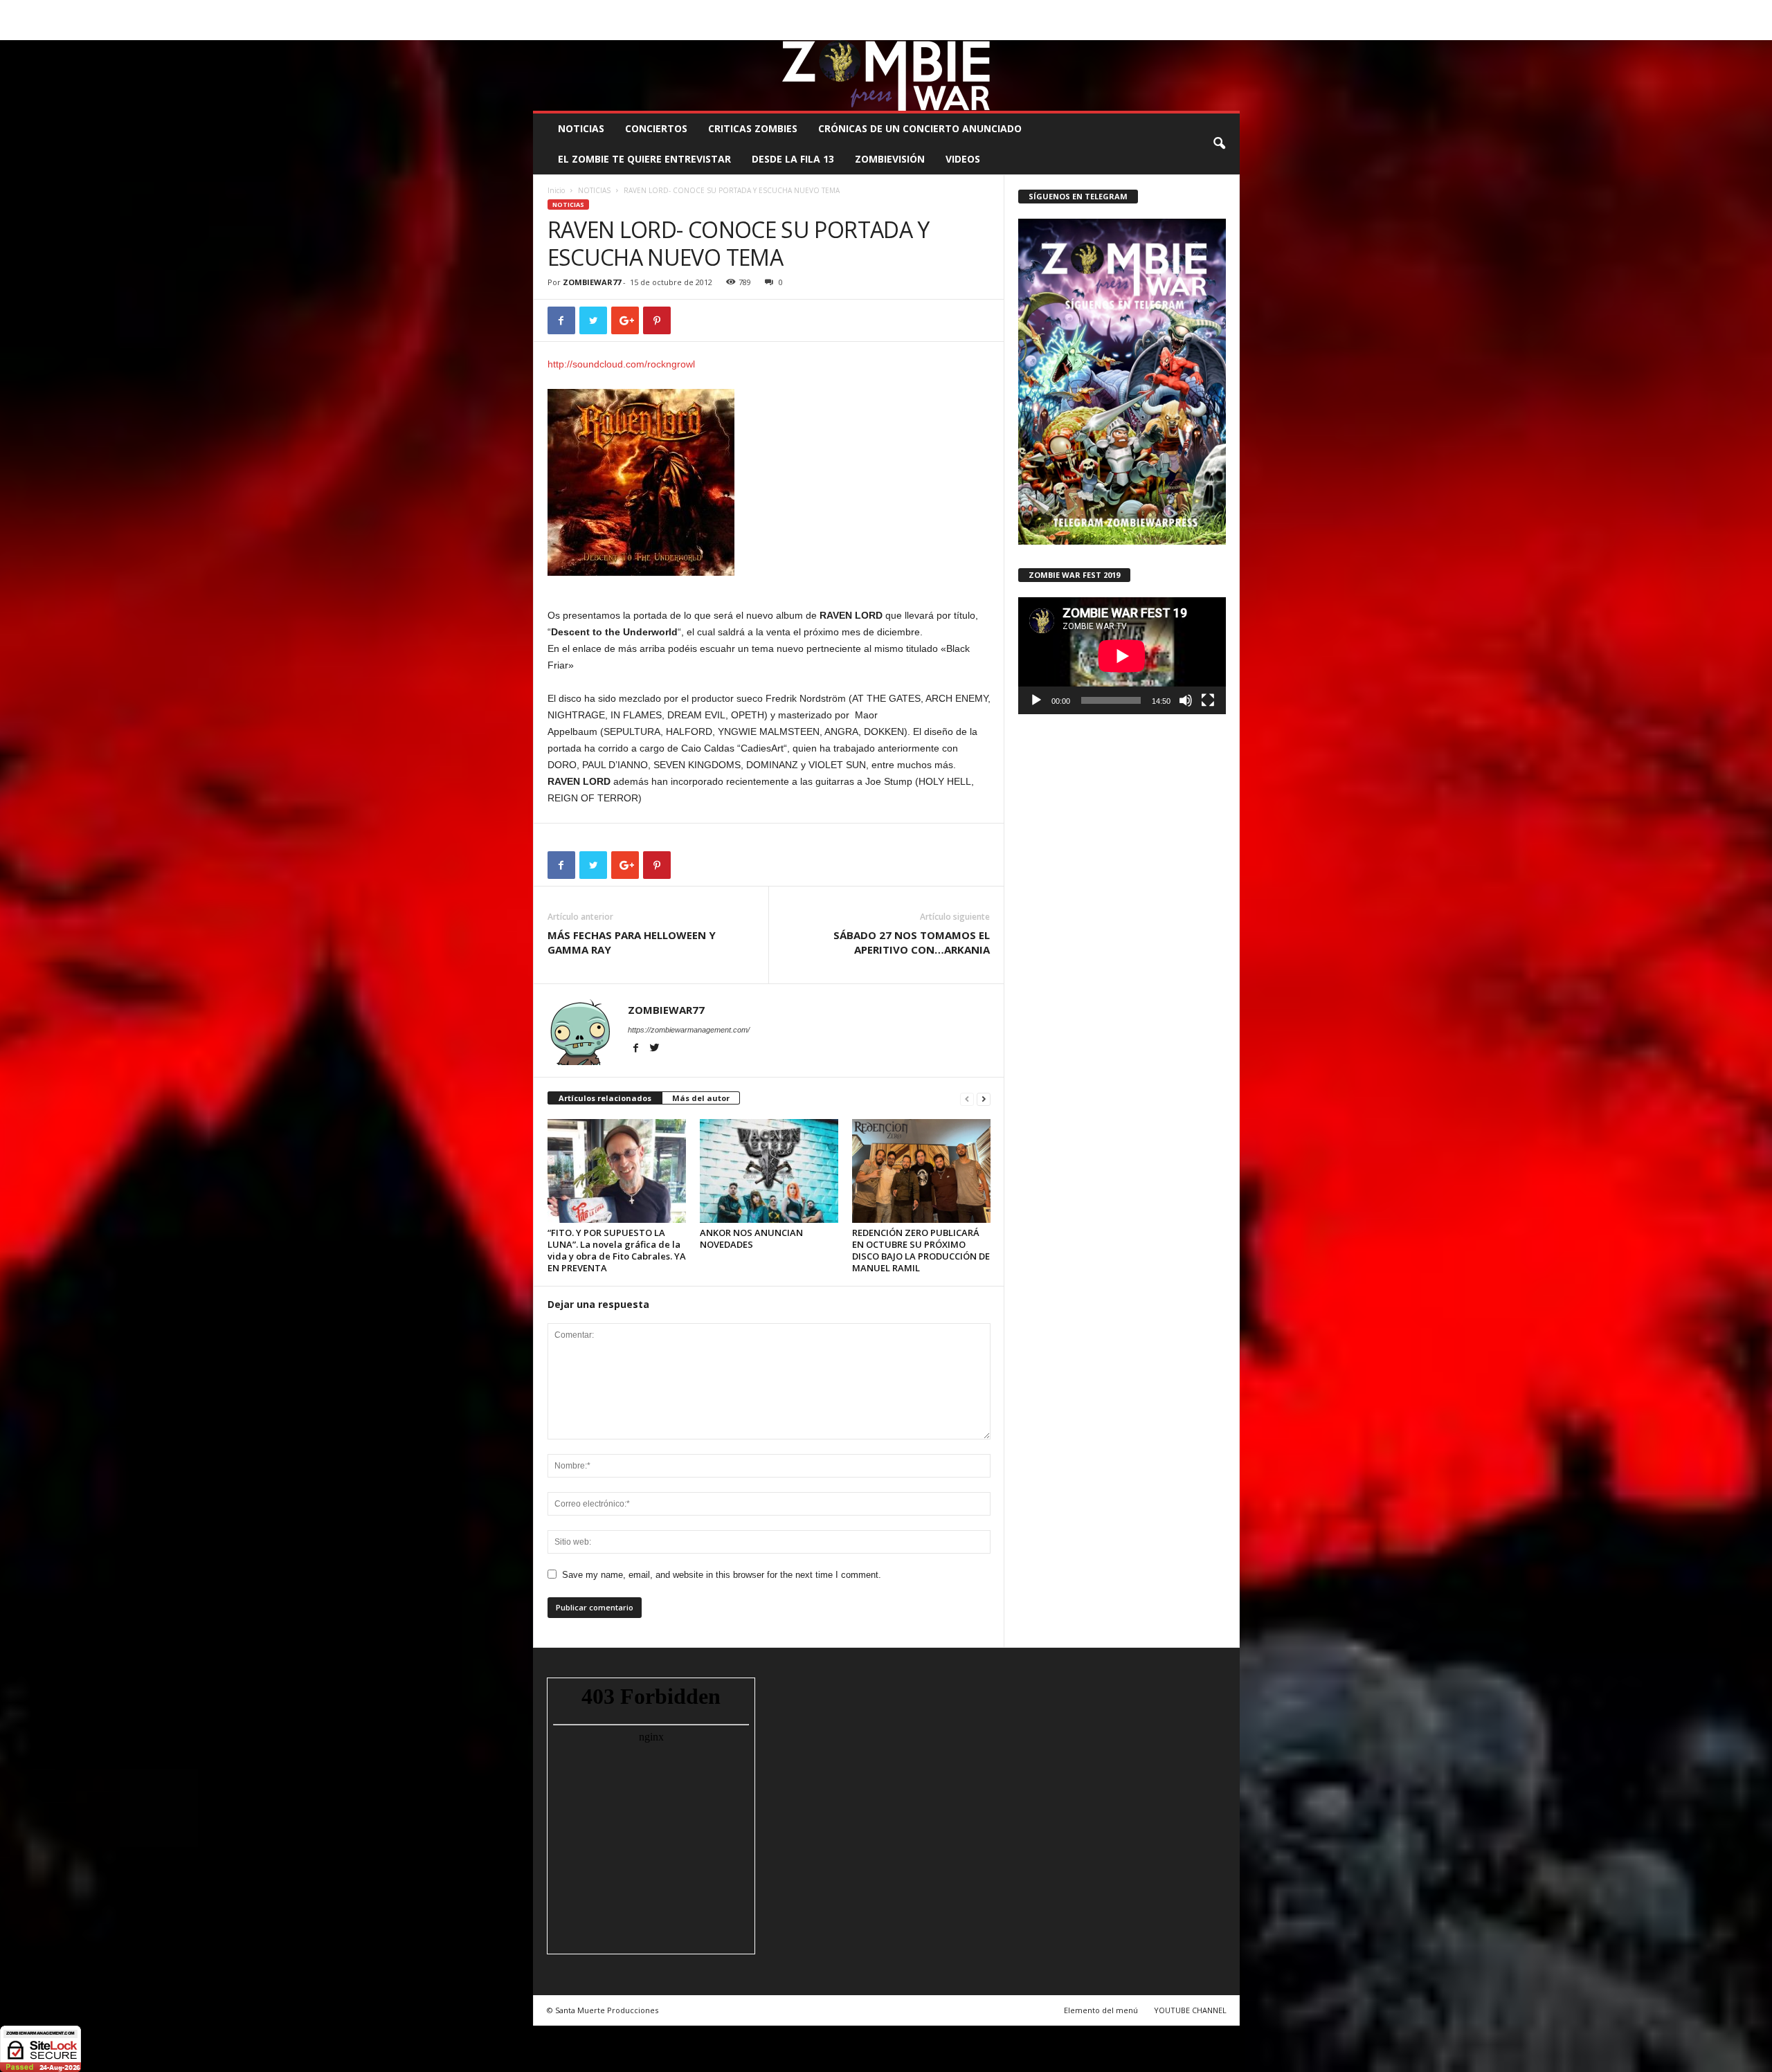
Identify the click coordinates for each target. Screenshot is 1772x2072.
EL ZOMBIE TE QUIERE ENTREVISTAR (644, 159)
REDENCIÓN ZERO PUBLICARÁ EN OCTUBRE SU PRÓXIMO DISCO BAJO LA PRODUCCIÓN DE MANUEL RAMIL (921, 1250)
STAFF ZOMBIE (999, 10)
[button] (1219, 144)
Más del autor (701, 1098)
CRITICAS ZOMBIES (753, 128)
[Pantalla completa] (1208, 700)
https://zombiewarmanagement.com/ (689, 1030)
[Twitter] (1208, 30)
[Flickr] (1186, 30)
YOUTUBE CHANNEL (1190, 2010)
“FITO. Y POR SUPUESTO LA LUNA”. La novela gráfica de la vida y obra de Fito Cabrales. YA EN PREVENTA (617, 1250)
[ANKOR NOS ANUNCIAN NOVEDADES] (769, 1171)
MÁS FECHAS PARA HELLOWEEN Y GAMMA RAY (632, 942)
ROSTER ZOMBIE (1128, 10)
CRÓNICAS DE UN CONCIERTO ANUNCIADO (920, 128)
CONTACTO (1061, 10)
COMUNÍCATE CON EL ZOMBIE (901, 10)
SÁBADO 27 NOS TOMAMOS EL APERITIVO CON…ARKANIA (912, 942)
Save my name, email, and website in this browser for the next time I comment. (722, 1575)
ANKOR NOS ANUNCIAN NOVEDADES (751, 1238)
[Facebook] (1165, 30)
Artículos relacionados (605, 1098)
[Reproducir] (1036, 700)
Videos (963, 159)
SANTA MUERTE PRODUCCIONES (768, 10)
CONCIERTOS (656, 128)
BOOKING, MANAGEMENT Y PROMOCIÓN (613, 10)
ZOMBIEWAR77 (592, 282)
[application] (1122, 656)
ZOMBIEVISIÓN (890, 159)
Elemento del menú (1101, 2010)
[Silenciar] (1186, 700)
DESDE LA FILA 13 (793, 159)
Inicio (556, 190)
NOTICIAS (581, 128)
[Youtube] (1229, 30)
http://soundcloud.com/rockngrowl (621, 364)
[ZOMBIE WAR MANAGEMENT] (886, 75)
